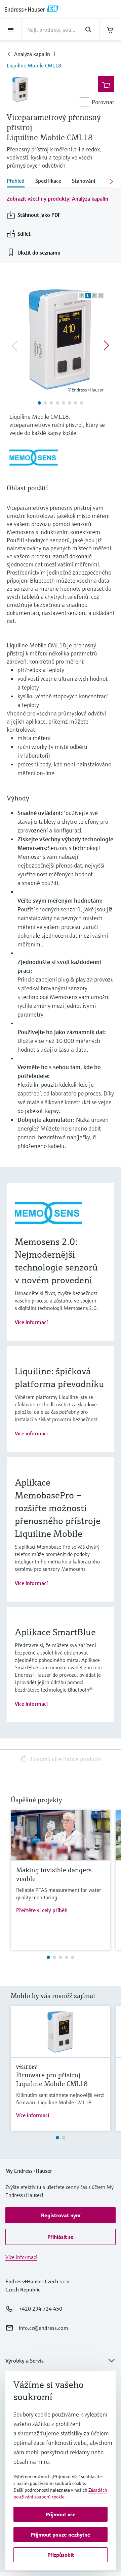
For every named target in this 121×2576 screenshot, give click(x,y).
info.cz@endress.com (43, 2328)
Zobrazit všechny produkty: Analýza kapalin (57, 199)
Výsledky (26, 2067)
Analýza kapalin (32, 54)
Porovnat (103, 102)
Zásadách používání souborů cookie (60, 2493)
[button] (61, 2215)
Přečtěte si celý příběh (42, 1910)
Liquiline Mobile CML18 (34, 65)
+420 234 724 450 (41, 2309)
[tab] (18, 181)
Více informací (31, 1322)
